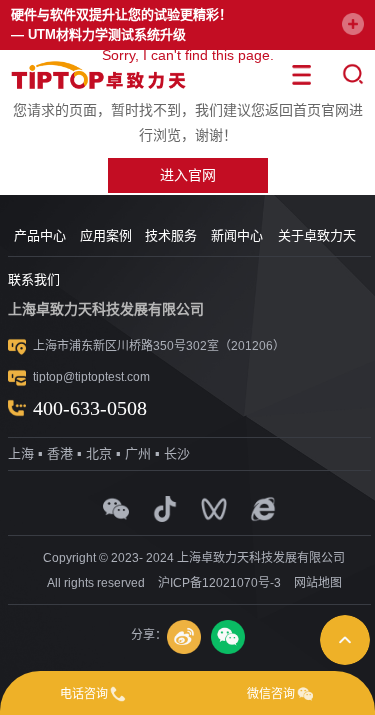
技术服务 (171, 235)
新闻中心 (237, 235)
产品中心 (40, 235)
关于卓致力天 (317, 235)
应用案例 (106, 235)
